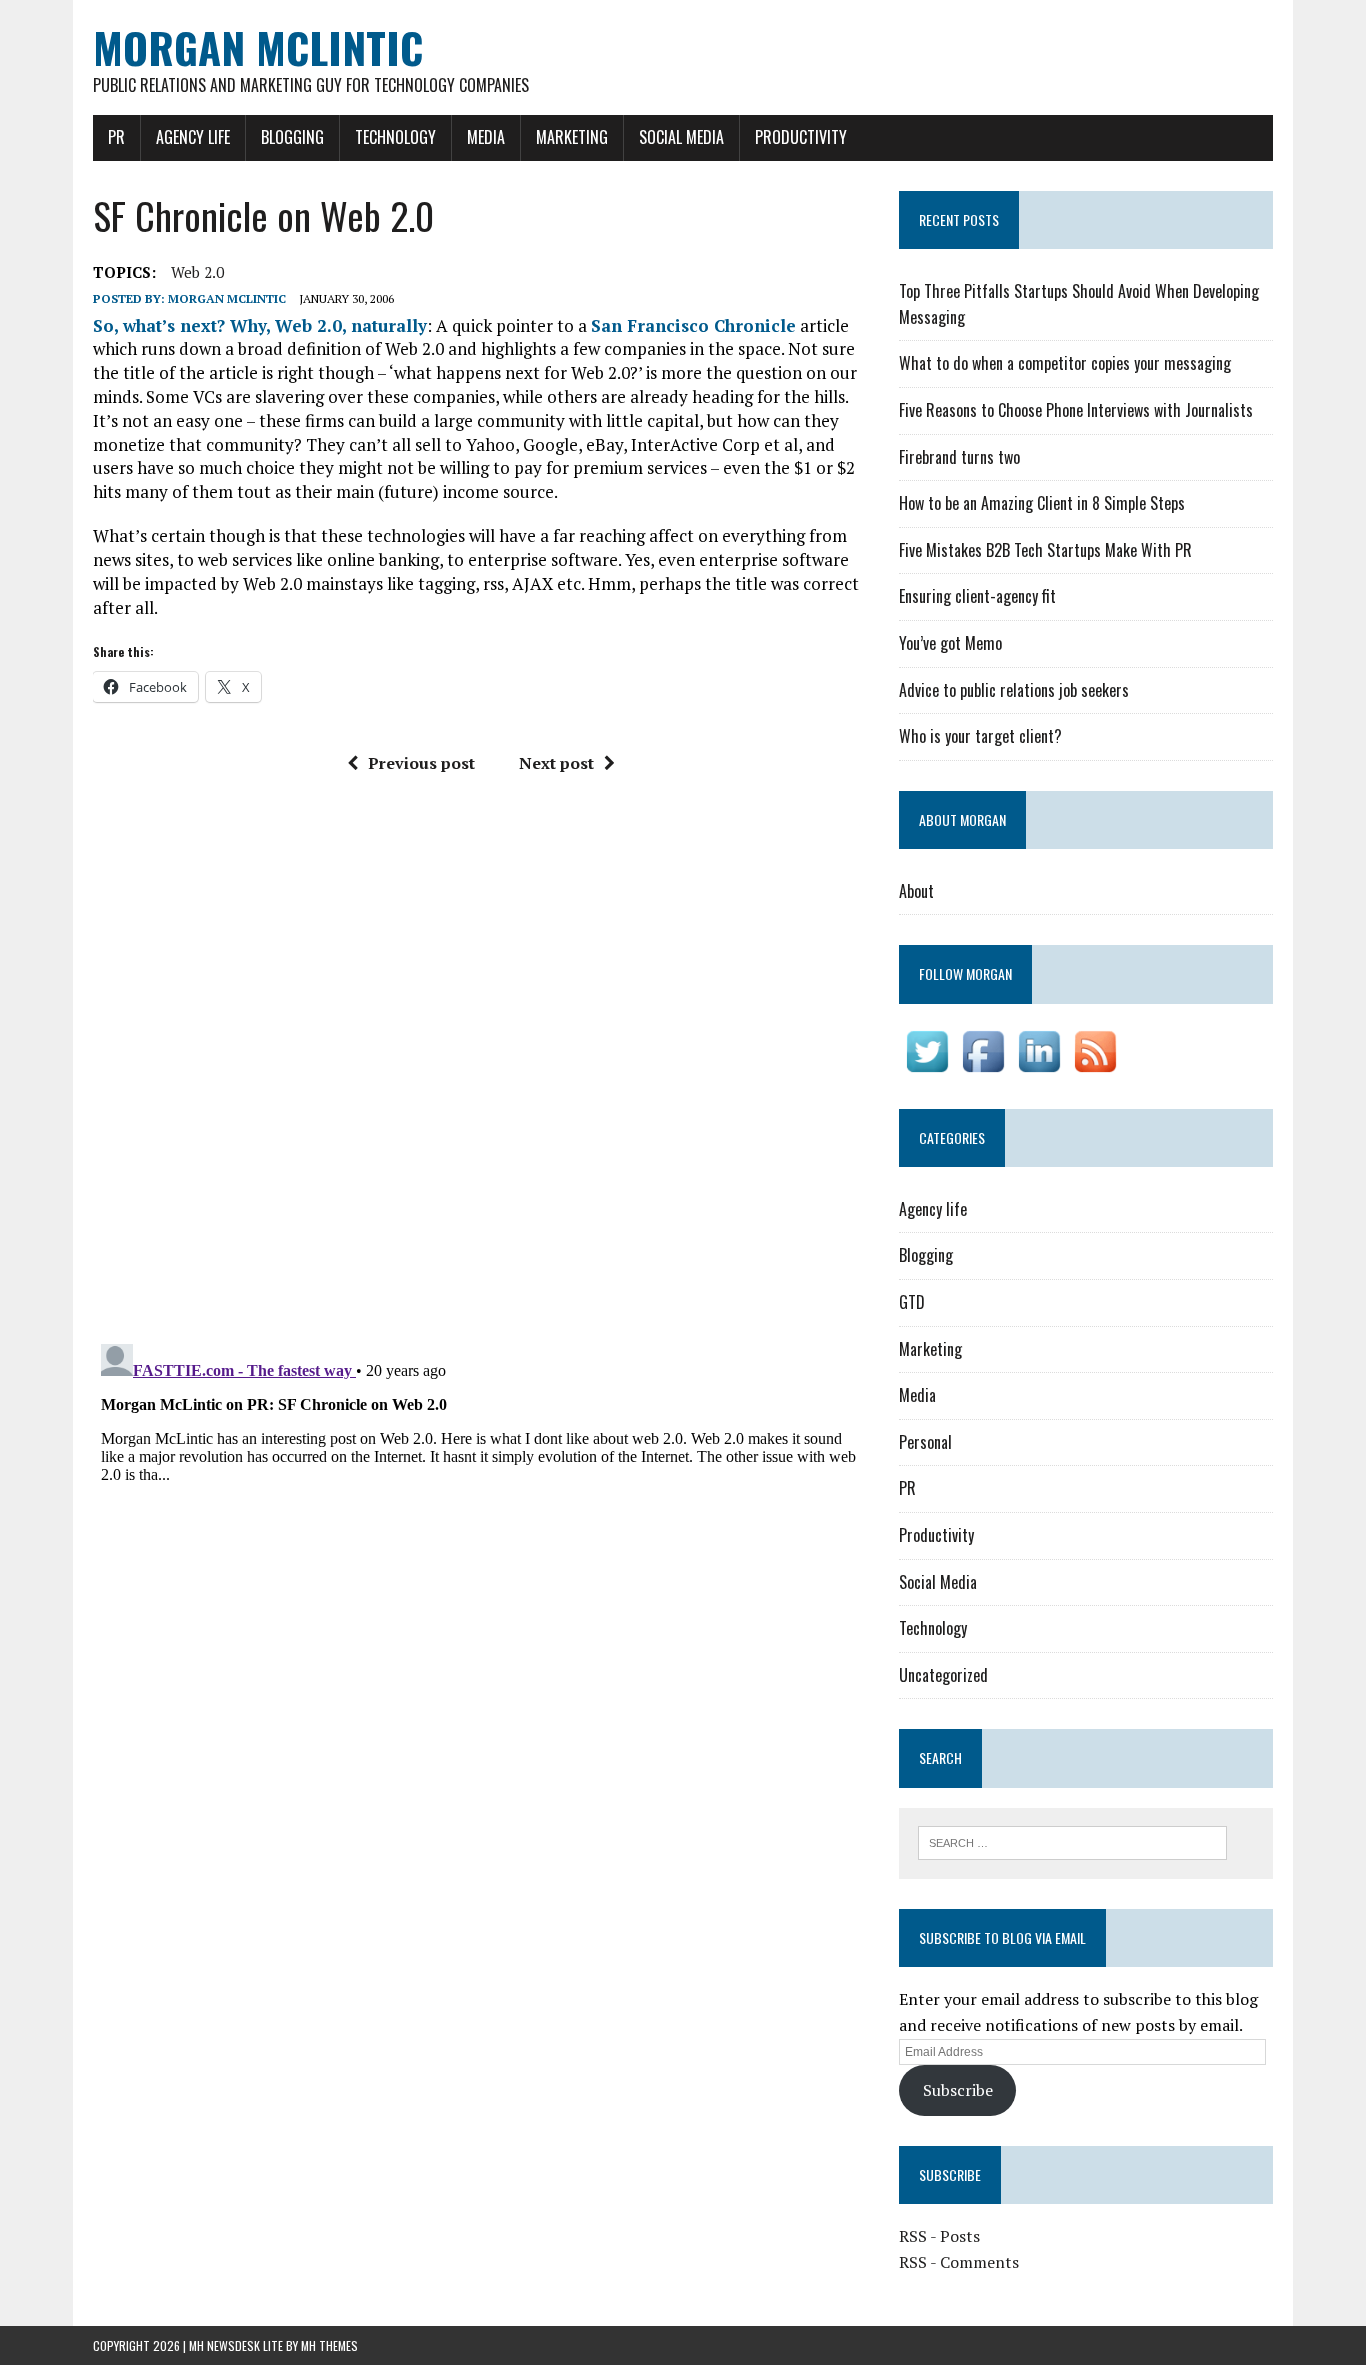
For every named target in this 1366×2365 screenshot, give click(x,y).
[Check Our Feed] (1095, 1065)
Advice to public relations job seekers (1014, 690)
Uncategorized (943, 1675)
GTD (912, 1302)
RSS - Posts (939, 2236)
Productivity (801, 137)
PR (116, 137)
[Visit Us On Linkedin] (1039, 1065)
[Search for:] (1072, 1841)
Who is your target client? (980, 736)
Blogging (292, 137)
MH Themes (329, 2345)
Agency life (193, 137)
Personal (925, 1442)
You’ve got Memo (950, 643)
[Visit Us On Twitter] (927, 1065)
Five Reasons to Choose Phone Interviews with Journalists (1076, 410)
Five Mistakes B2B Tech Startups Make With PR (1045, 550)
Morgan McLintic (227, 298)
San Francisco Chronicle (693, 325)
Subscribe (958, 2090)
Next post (556, 763)
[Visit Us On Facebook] (983, 1065)
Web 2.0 (197, 272)
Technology (395, 137)
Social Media (681, 137)
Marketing (572, 137)
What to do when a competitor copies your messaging (1065, 363)
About (916, 891)
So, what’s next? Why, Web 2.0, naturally (260, 325)
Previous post (421, 763)
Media (486, 137)
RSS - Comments (959, 2262)
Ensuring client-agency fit (977, 596)
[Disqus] (481, 1066)
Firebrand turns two (959, 457)
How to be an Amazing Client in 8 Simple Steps (1042, 503)
